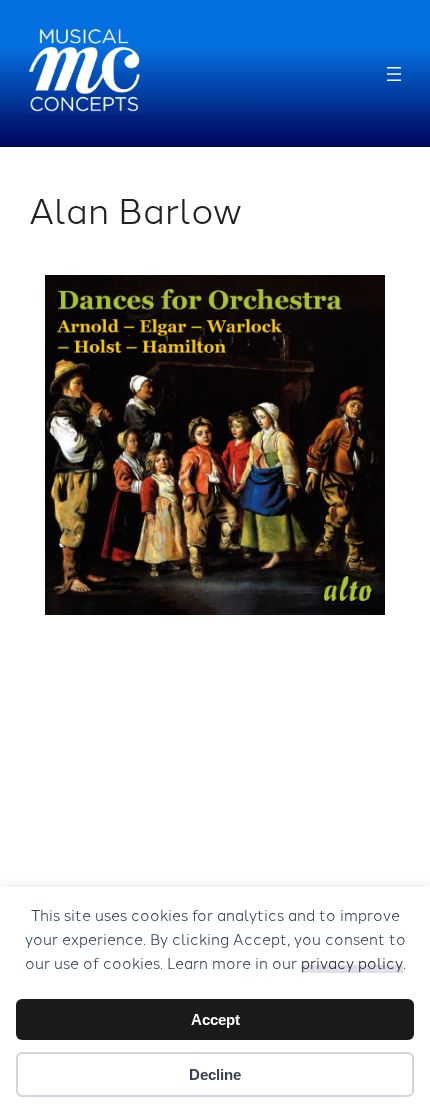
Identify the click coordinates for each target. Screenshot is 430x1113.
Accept (215, 1019)
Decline (215, 1074)
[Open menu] (394, 74)
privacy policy (352, 962)
